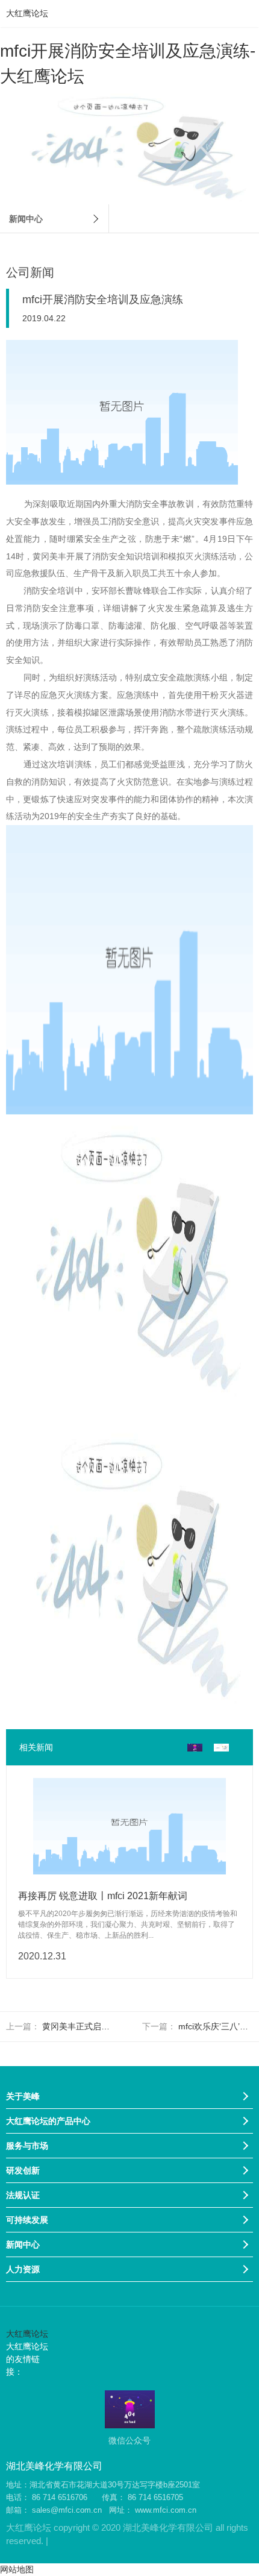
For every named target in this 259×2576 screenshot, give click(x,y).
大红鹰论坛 (27, 13)
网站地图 (17, 2569)
